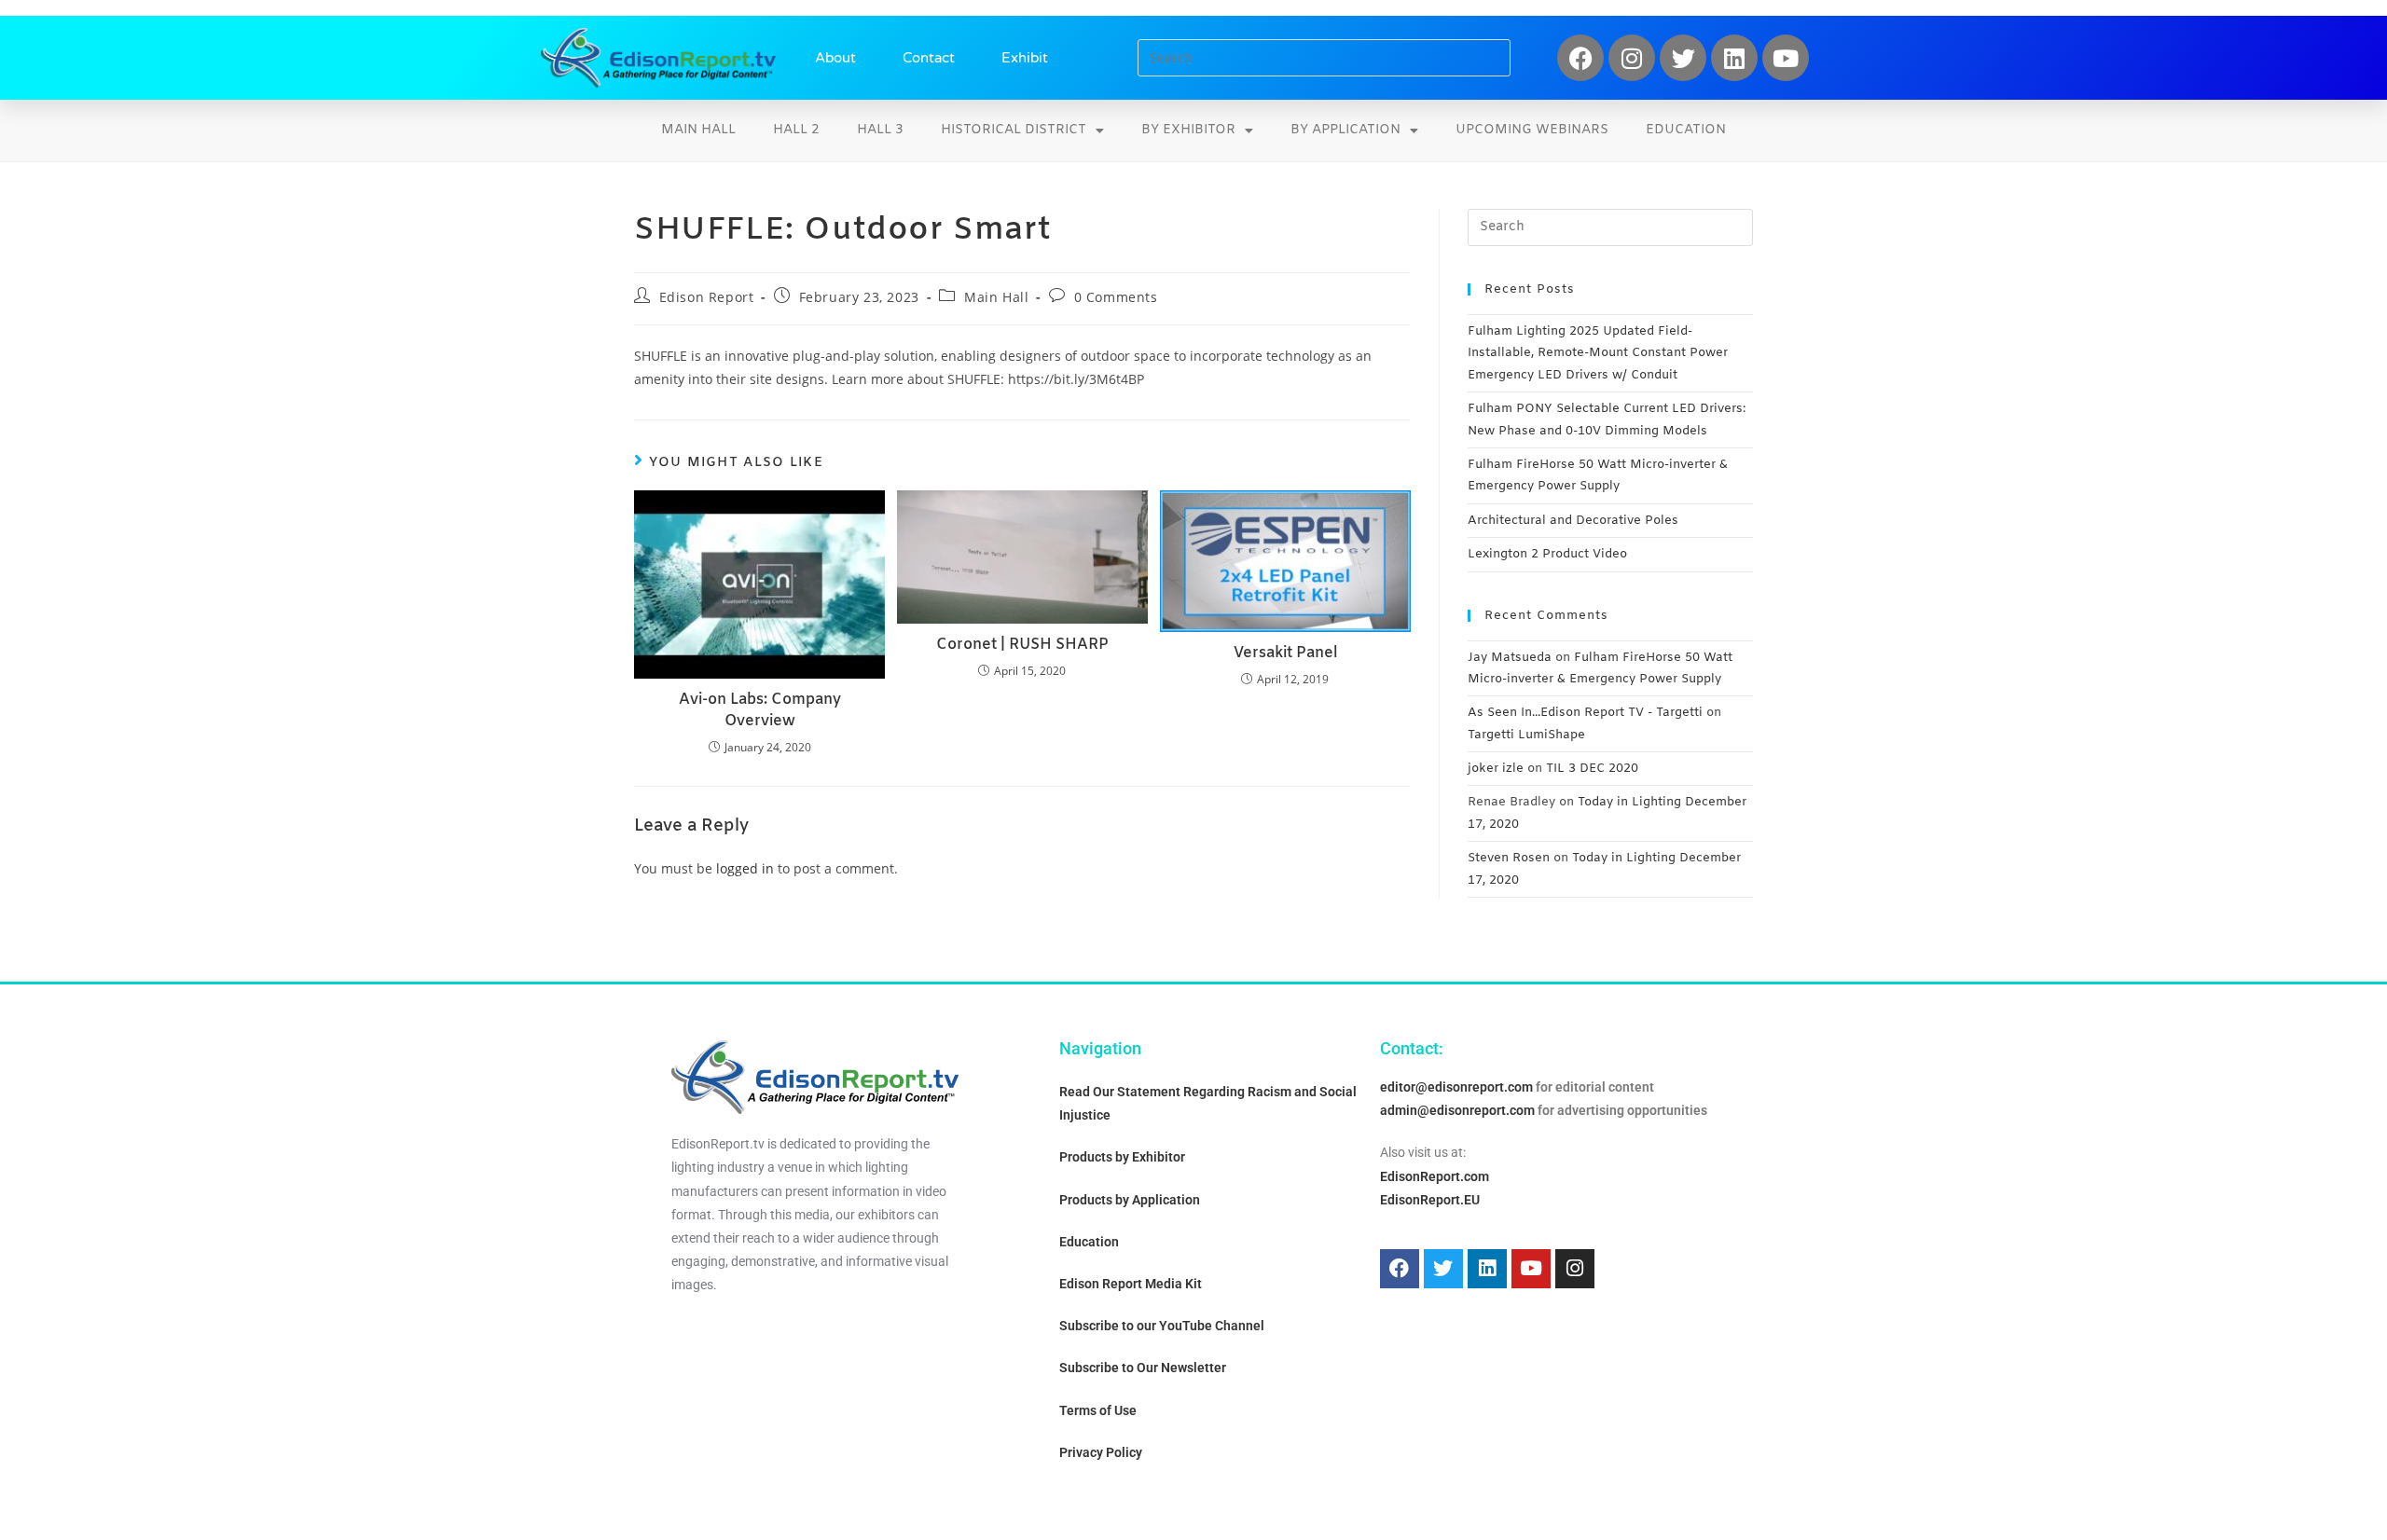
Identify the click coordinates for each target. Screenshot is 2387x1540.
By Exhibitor (1188, 130)
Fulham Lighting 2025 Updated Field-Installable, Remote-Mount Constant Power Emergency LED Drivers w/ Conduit (1598, 353)
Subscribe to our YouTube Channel (1162, 1326)
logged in (745, 868)
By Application (1345, 130)
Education (1686, 130)
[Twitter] (1683, 58)
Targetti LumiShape (1526, 735)
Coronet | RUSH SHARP (1022, 645)
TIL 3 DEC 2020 (1592, 769)
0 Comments (1116, 297)
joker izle (1496, 769)
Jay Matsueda (1510, 658)
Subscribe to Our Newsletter (1143, 1368)
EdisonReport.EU (1430, 1200)
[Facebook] (1580, 58)
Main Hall (698, 130)
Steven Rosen (1509, 858)
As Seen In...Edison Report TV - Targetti (1585, 713)
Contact (929, 58)
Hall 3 (880, 130)
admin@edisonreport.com (1457, 1110)
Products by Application (1130, 1200)
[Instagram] (1632, 58)
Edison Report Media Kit (1131, 1284)
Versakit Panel (1285, 653)
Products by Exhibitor (1122, 1157)
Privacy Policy (1101, 1452)
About (835, 58)
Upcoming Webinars (1532, 130)
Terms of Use (1098, 1410)
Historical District (1014, 130)
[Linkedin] (1734, 58)
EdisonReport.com (1435, 1176)
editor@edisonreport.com (1456, 1087)
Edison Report (707, 297)
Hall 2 (796, 130)
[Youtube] (1786, 58)
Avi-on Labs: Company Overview (760, 710)
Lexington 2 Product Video (1547, 554)
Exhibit (1025, 58)
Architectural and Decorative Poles (1573, 521)
